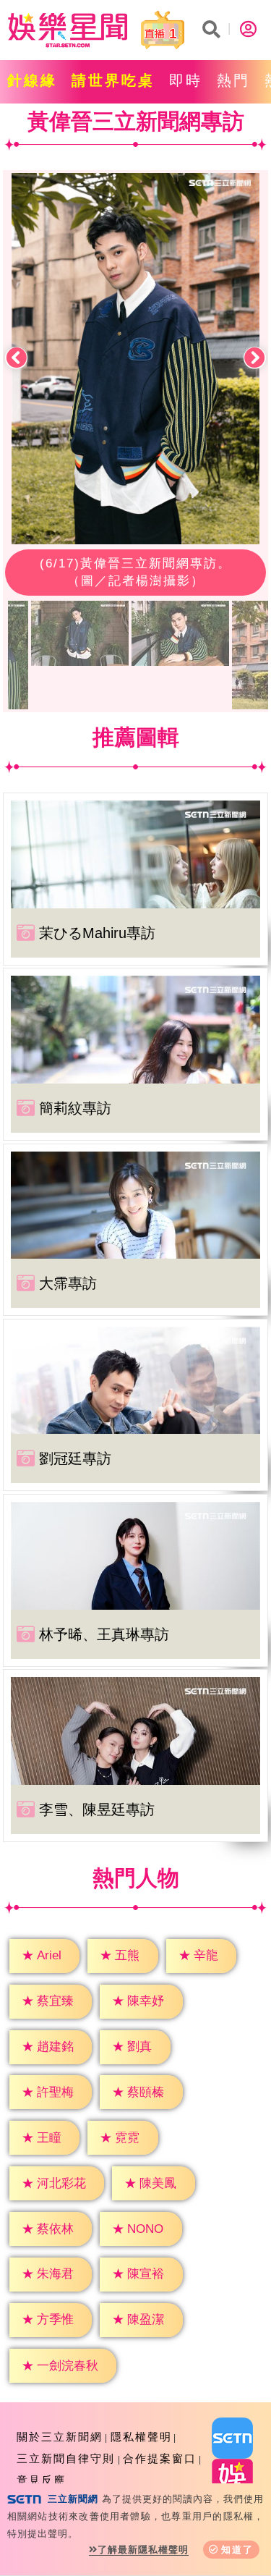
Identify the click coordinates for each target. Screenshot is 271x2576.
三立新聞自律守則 (66, 2458)
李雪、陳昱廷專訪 (97, 1809)
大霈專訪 (68, 1283)
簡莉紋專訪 (75, 1108)
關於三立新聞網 (60, 2437)
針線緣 (32, 80)
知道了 (237, 2550)
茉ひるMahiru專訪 (97, 933)
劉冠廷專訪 (75, 1458)
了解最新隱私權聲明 (143, 2550)
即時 (186, 80)
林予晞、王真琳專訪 (104, 1634)
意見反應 (41, 2480)
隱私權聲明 (141, 2437)
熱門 (233, 80)
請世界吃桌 (113, 80)
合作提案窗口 (160, 2458)
